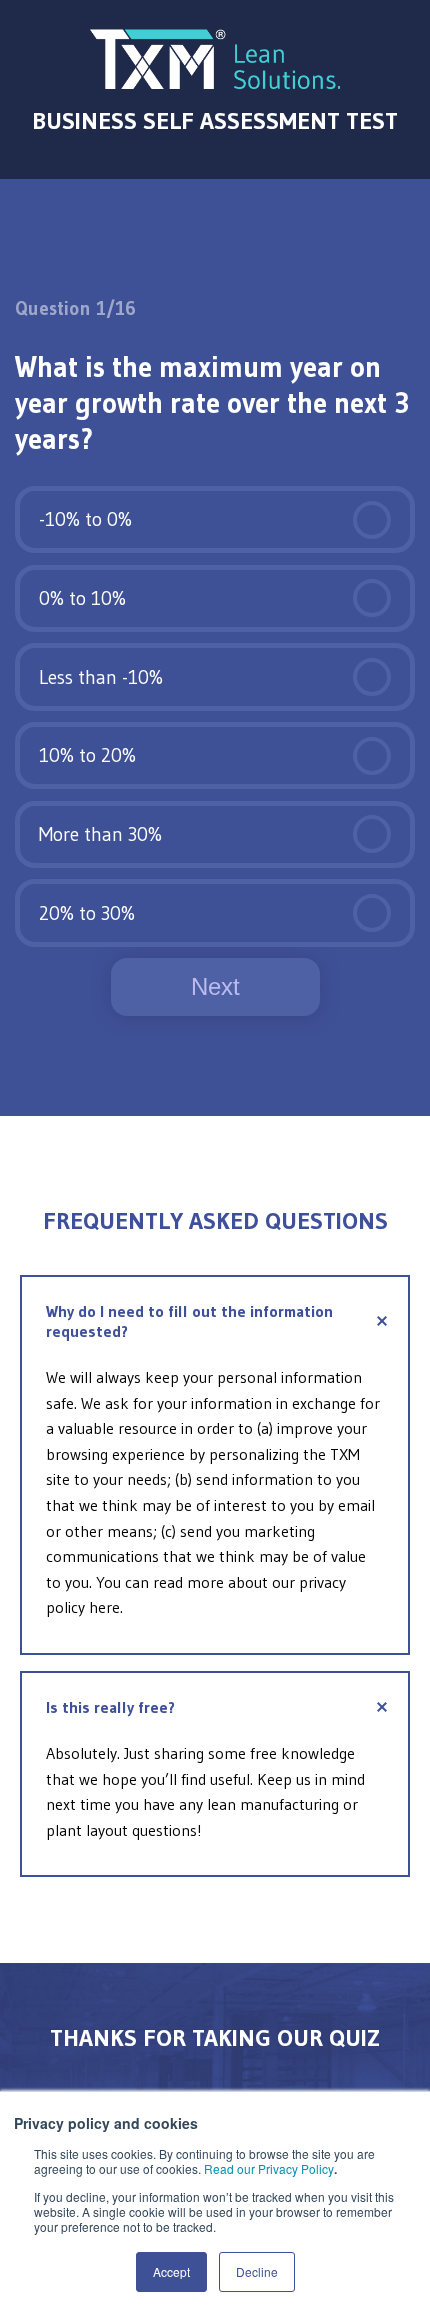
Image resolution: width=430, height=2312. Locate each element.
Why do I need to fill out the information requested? (189, 1321)
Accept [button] (171, 2271)
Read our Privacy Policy (269, 2168)
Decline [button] (257, 2271)
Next (215, 986)
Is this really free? (110, 1707)
